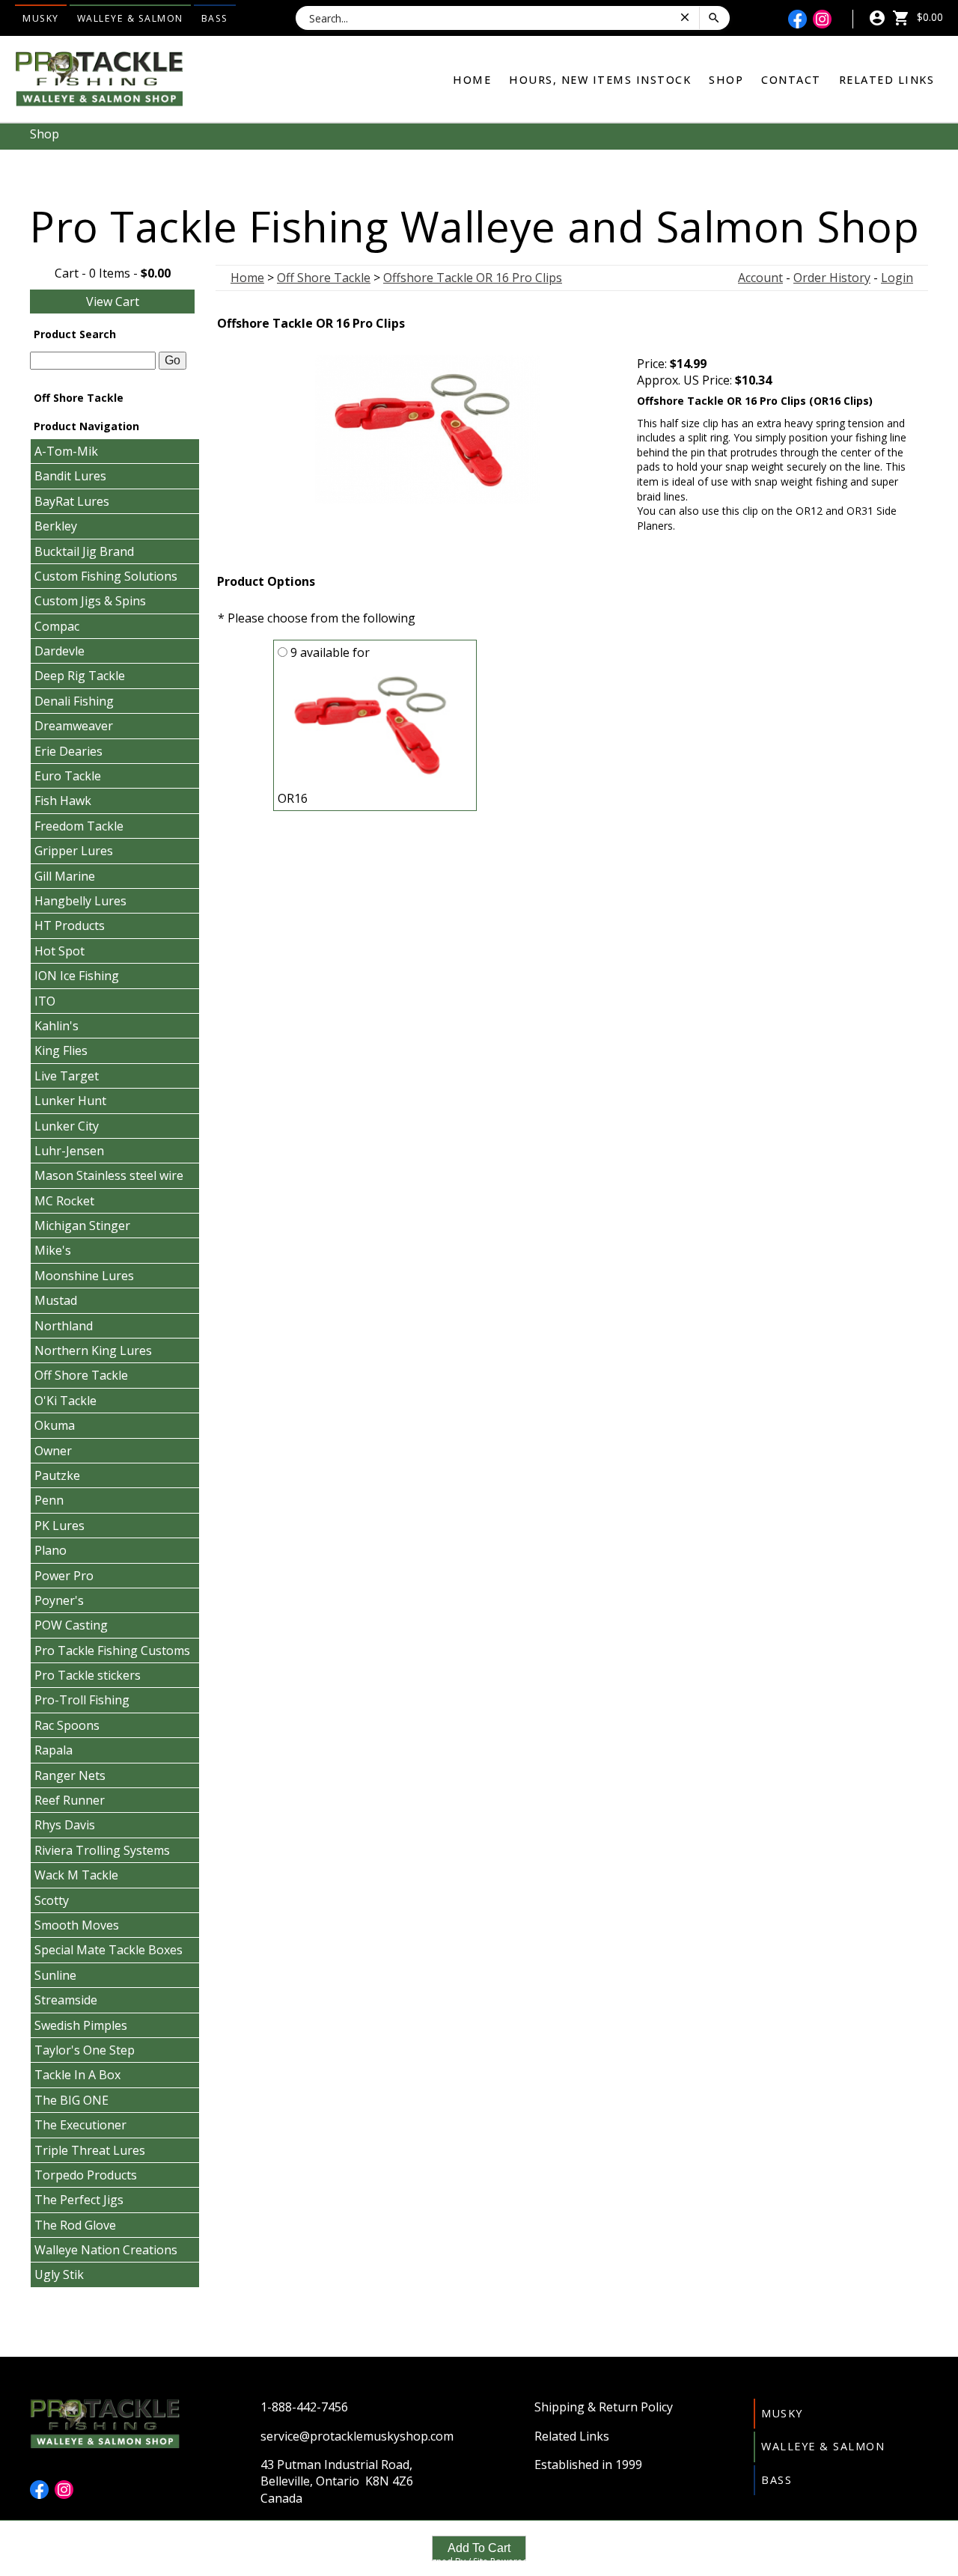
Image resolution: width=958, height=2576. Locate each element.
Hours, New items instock (600, 80)
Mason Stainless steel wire (109, 1175)
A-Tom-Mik (66, 451)
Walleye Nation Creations (106, 2250)
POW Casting (71, 1625)
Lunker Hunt (70, 1101)
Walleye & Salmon (130, 18)
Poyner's (59, 1600)
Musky (41, 18)
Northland (64, 1326)
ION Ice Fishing (77, 976)
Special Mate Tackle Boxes (109, 1950)
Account (760, 278)
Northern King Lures (93, 1350)
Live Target (67, 1076)
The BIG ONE (71, 2100)
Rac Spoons (67, 1725)
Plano (51, 1550)
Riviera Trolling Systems (102, 1850)
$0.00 (928, 17)
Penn (49, 1500)
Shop (726, 80)
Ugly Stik (59, 2274)
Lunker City (67, 1126)
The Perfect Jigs (79, 2200)
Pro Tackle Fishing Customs (112, 1650)
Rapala (54, 1750)
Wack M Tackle (76, 1875)
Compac (57, 626)
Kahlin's (57, 1026)
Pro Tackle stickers (88, 1675)
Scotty (52, 1900)
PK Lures (60, 1526)
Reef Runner (70, 1800)
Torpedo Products (86, 2175)
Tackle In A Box (77, 2075)
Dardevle (60, 651)
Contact (791, 80)
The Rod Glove (75, 2225)
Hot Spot (60, 951)
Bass (215, 18)
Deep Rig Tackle (80, 676)
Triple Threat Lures (90, 2150)
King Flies (61, 1050)
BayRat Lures (72, 501)
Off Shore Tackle (81, 1375)
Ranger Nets (70, 1775)
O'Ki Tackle (65, 1401)
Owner (53, 1451)
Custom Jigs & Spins (90, 601)
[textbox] (93, 361)
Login (897, 278)
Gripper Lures (74, 851)
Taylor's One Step (85, 2050)
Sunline (55, 1975)
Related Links (887, 80)
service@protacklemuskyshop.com (357, 2436)
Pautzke (57, 1475)
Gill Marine (65, 876)
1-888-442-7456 (304, 2407)
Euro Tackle (68, 776)
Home (472, 80)
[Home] (99, 78)
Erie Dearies (68, 751)
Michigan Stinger (82, 1226)
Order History (832, 278)
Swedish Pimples (81, 2025)
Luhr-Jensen (69, 1151)
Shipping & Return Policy (604, 2407)
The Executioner (80, 2125)
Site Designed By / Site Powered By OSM (479, 2561)
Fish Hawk (63, 801)
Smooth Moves (77, 1925)
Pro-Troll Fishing (82, 1700)
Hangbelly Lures (80, 901)
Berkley (56, 526)
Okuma (55, 1425)
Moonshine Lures (84, 1276)
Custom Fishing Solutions (106, 576)
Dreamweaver (74, 726)
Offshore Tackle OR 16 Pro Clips (473, 278)
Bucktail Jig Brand (84, 551)
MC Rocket (64, 1201)
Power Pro (64, 1576)
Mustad (56, 1300)
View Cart (113, 302)
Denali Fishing (74, 701)
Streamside (66, 2000)
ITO (45, 1001)
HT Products (70, 926)
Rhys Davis (65, 1825)
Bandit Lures (70, 476)
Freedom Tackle (79, 826)
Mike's (53, 1250)
